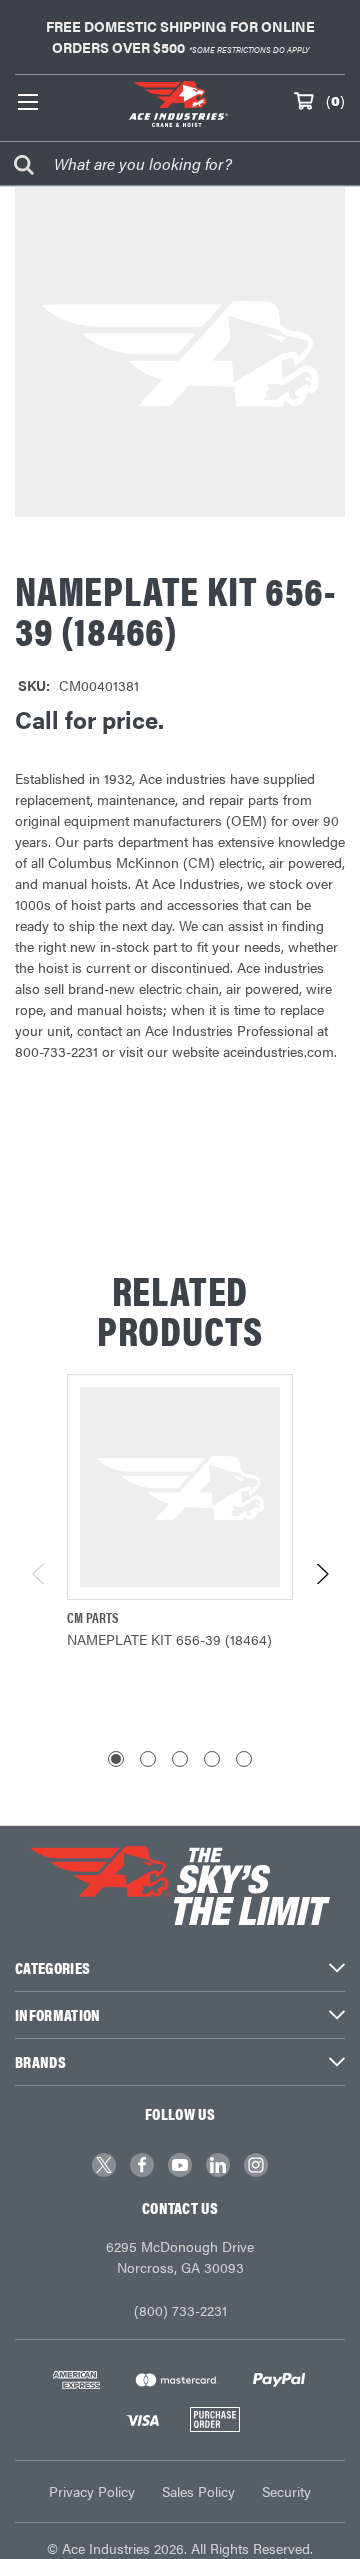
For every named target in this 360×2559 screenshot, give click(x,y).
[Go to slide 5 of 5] (244, 1759)
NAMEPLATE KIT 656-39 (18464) (169, 1639)
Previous (39, 1574)
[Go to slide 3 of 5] (180, 1759)
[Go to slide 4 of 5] (212, 1759)
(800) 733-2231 (180, 2310)
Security (286, 2491)
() (335, 100)
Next (321, 1574)
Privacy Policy (92, 2491)
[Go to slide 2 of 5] (148, 1759)
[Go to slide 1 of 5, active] (116, 1759)
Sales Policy (198, 2491)
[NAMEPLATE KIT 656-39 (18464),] (180, 1487)
